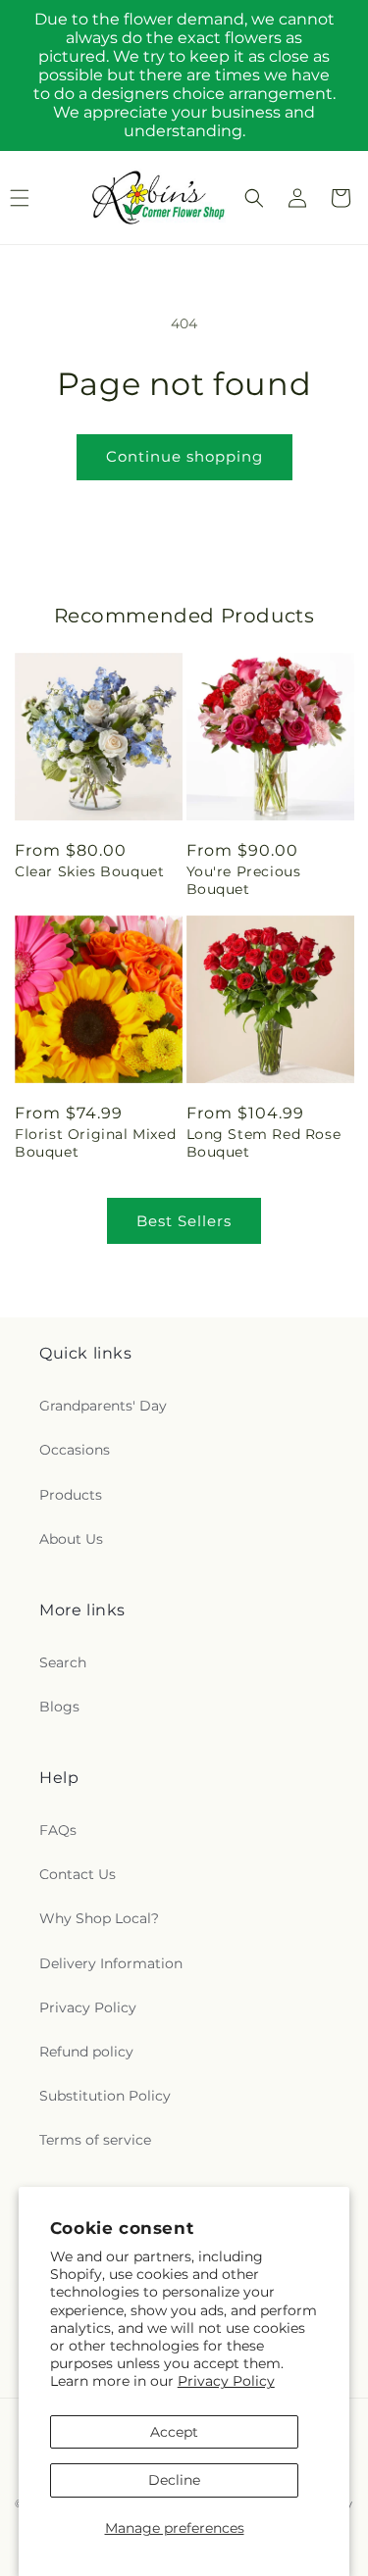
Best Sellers (184, 1221)
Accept (174, 2432)
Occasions (75, 1450)
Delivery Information (111, 1963)
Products (71, 1495)
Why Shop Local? (99, 1918)
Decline (174, 2480)
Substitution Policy (105, 2096)
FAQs (58, 1830)
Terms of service (95, 2140)
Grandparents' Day (103, 1406)
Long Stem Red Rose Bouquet (264, 1143)
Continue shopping (184, 456)
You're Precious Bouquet (244, 880)
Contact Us (78, 1874)
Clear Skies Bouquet (89, 871)
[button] (254, 198)
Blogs (59, 1707)
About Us (71, 1539)
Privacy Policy (226, 2381)
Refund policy (86, 2052)
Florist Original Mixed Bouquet (95, 1143)
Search (63, 1662)
